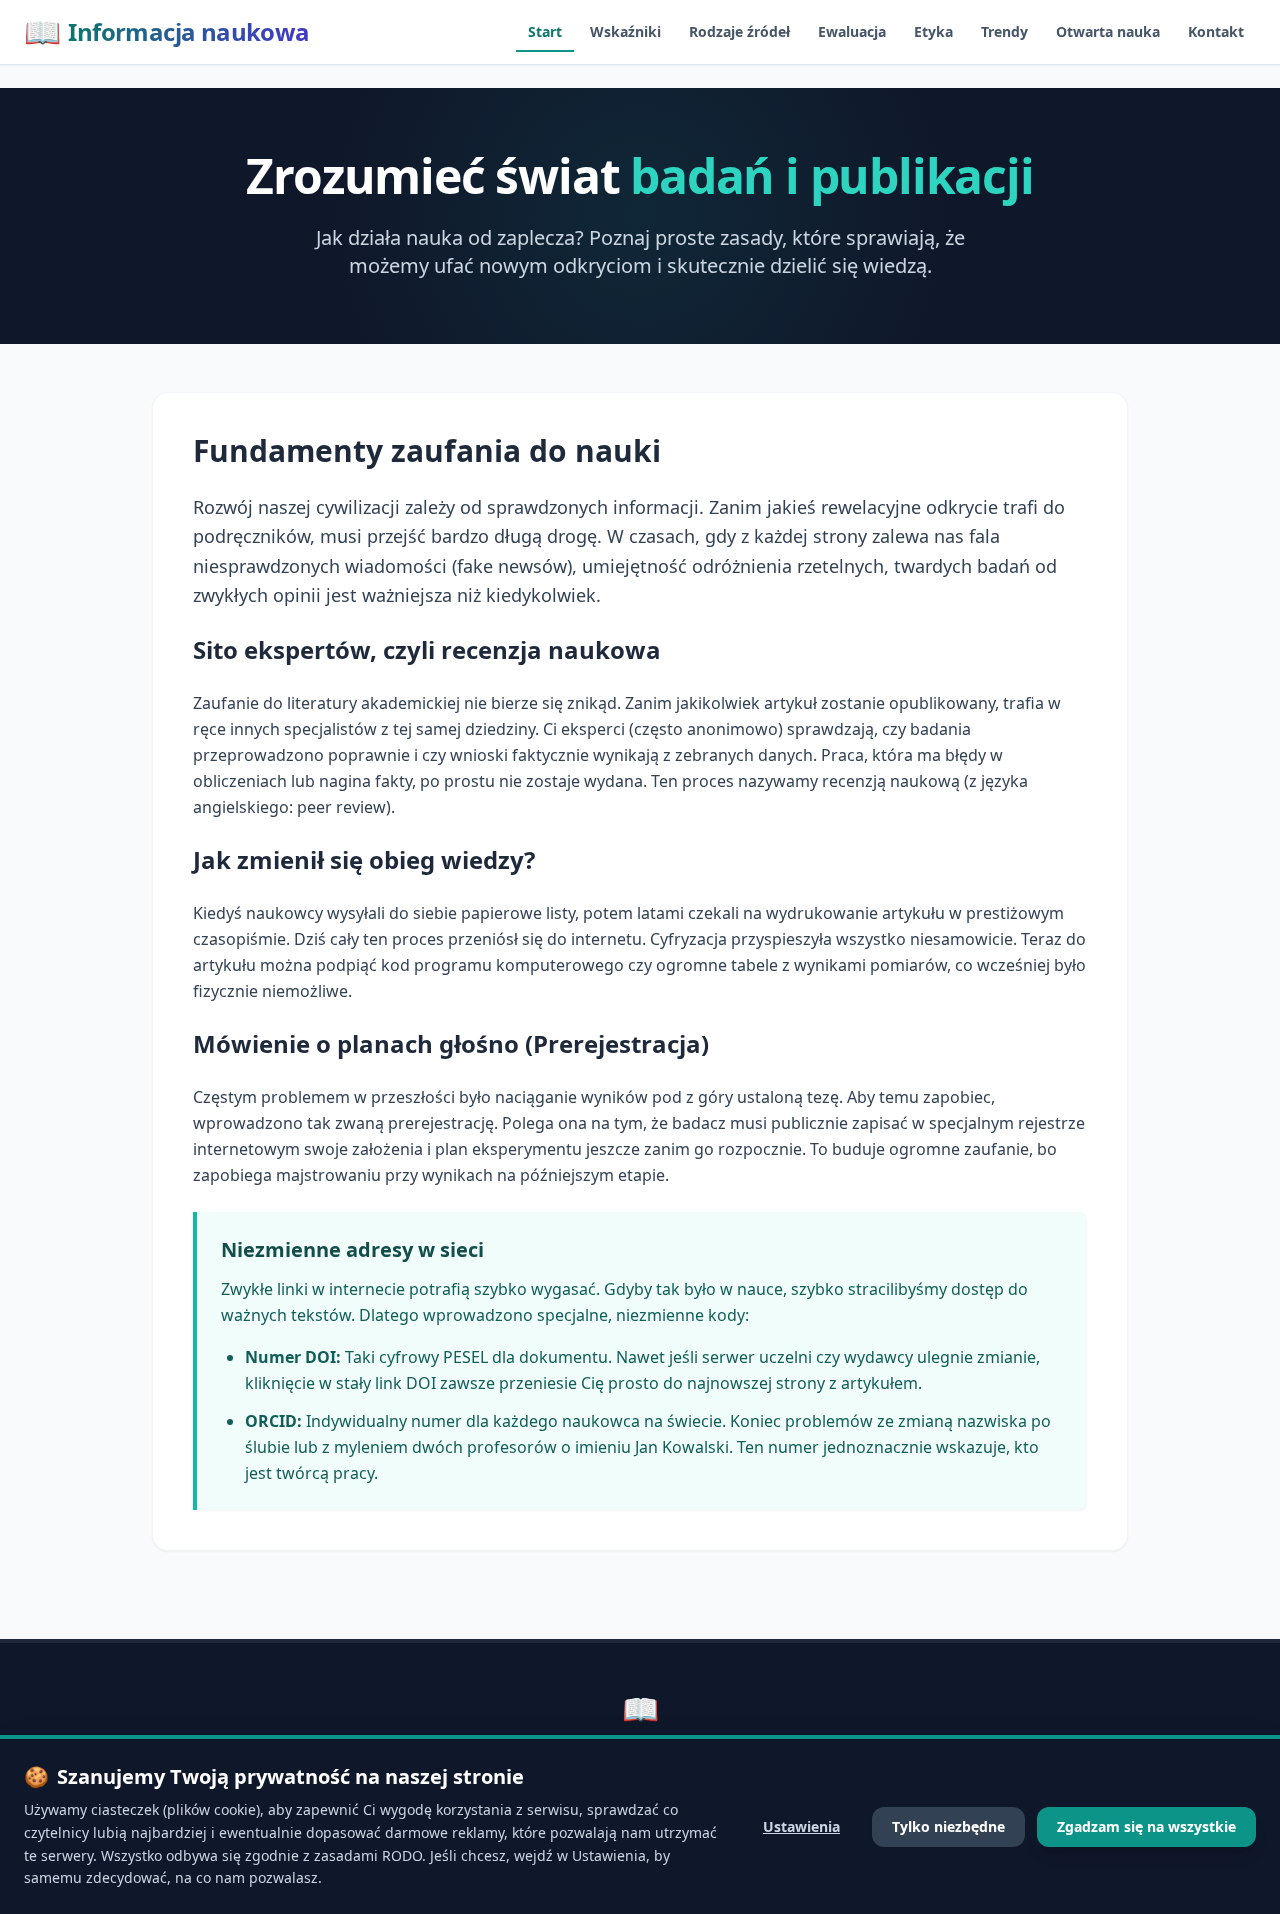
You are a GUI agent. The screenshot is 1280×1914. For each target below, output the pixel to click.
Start (545, 31)
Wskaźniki (625, 31)
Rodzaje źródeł (739, 31)
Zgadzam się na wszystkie (1146, 1826)
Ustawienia (801, 1826)
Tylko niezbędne (948, 1826)
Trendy (1004, 31)
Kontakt (1216, 31)
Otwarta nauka (1108, 31)
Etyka (933, 31)
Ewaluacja (852, 31)
